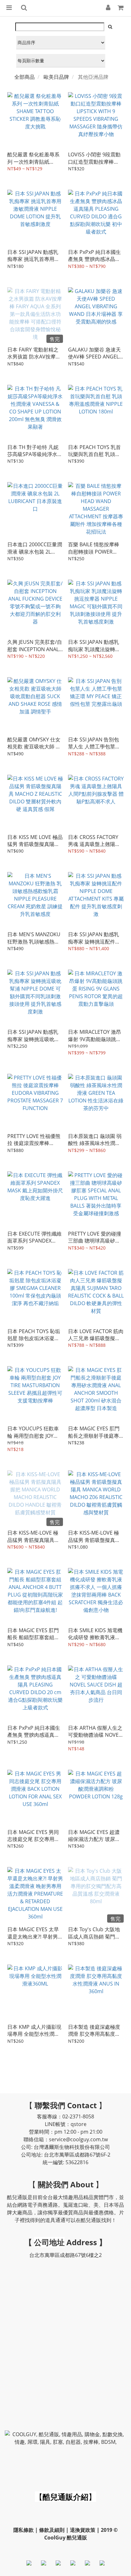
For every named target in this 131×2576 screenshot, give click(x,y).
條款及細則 (52, 2530)
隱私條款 (24, 2530)
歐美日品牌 (56, 77)
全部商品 (24, 77)
